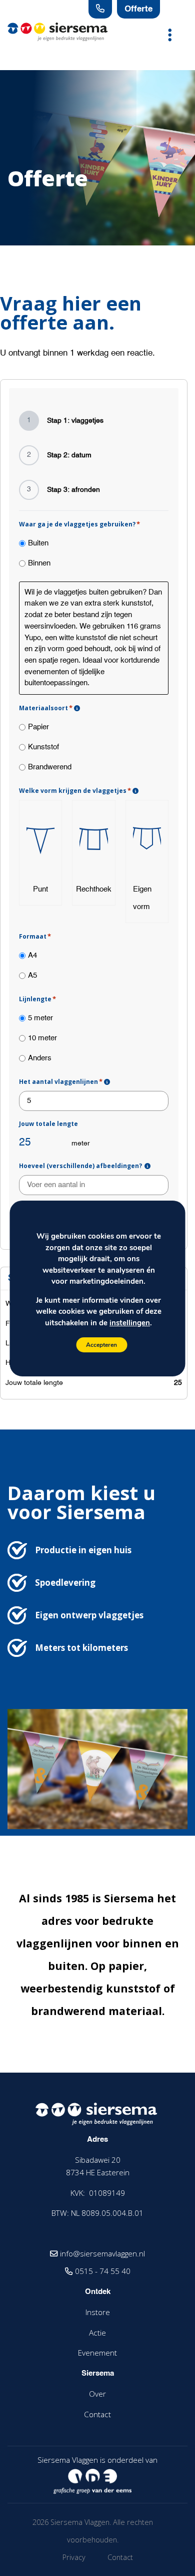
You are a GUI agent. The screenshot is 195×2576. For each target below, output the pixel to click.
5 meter (40, 1018)
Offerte (138, 9)
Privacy (74, 2557)
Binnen (39, 563)
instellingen (130, 1322)
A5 (32, 975)
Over (97, 2394)
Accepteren (101, 1345)
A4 (32, 955)
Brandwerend (50, 767)
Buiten (38, 543)
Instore (98, 2312)
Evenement (97, 2353)
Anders (40, 1058)
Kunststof (43, 747)
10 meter (42, 1038)
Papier (38, 727)
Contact (97, 2414)
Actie (97, 2333)
